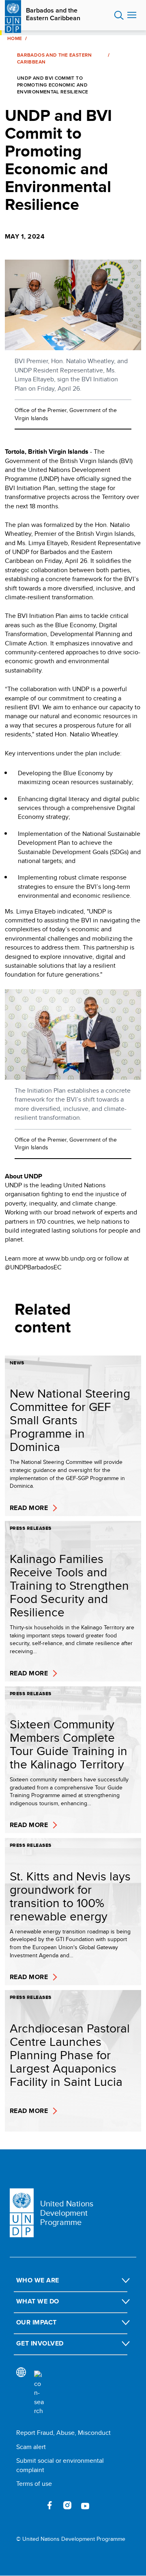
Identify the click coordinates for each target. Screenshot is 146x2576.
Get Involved (40, 2343)
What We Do (38, 2301)
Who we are (38, 2280)
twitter (32, 2505)
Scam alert (31, 2447)
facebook (49, 2505)
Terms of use (34, 2484)
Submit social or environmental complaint (60, 2465)
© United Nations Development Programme (71, 2539)
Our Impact (36, 2322)
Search (119, 15)
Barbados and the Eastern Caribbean (53, 14)
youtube (85, 2505)
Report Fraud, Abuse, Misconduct (63, 2433)
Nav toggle (132, 15)
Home (15, 38)
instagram (67, 2505)
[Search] (39, 2393)
